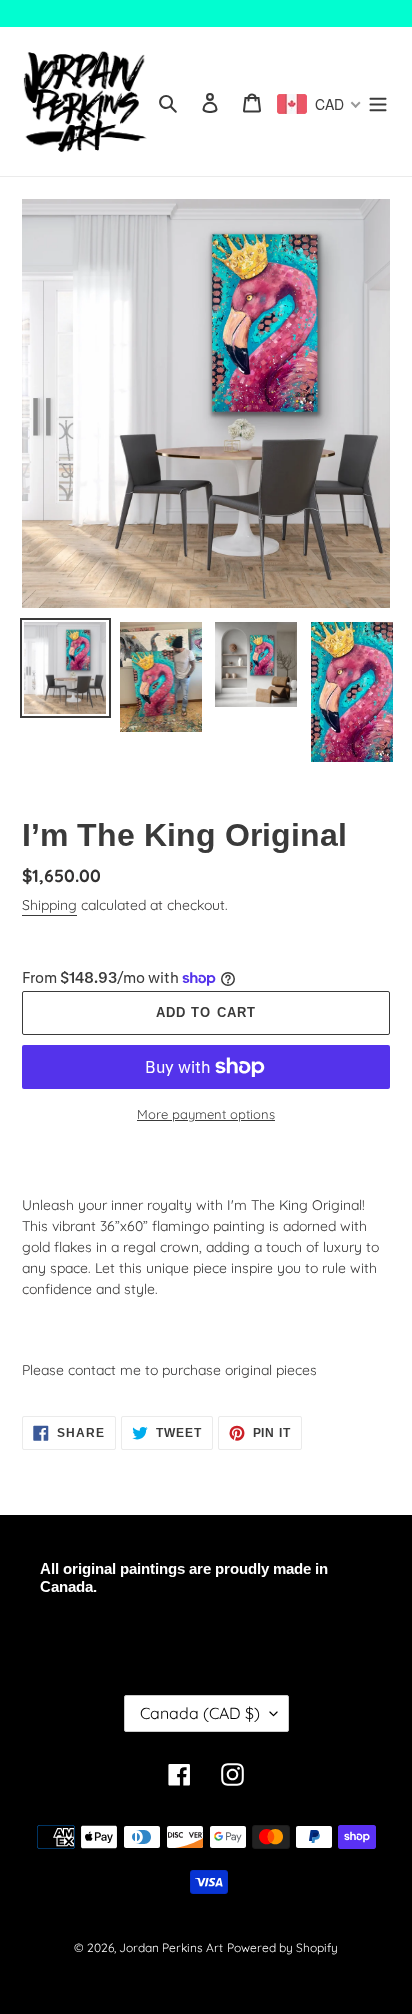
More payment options (206, 1114)
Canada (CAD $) (200, 1713)
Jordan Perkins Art (171, 1947)
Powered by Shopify (282, 1947)
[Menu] (378, 101)
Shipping (49, 905)
